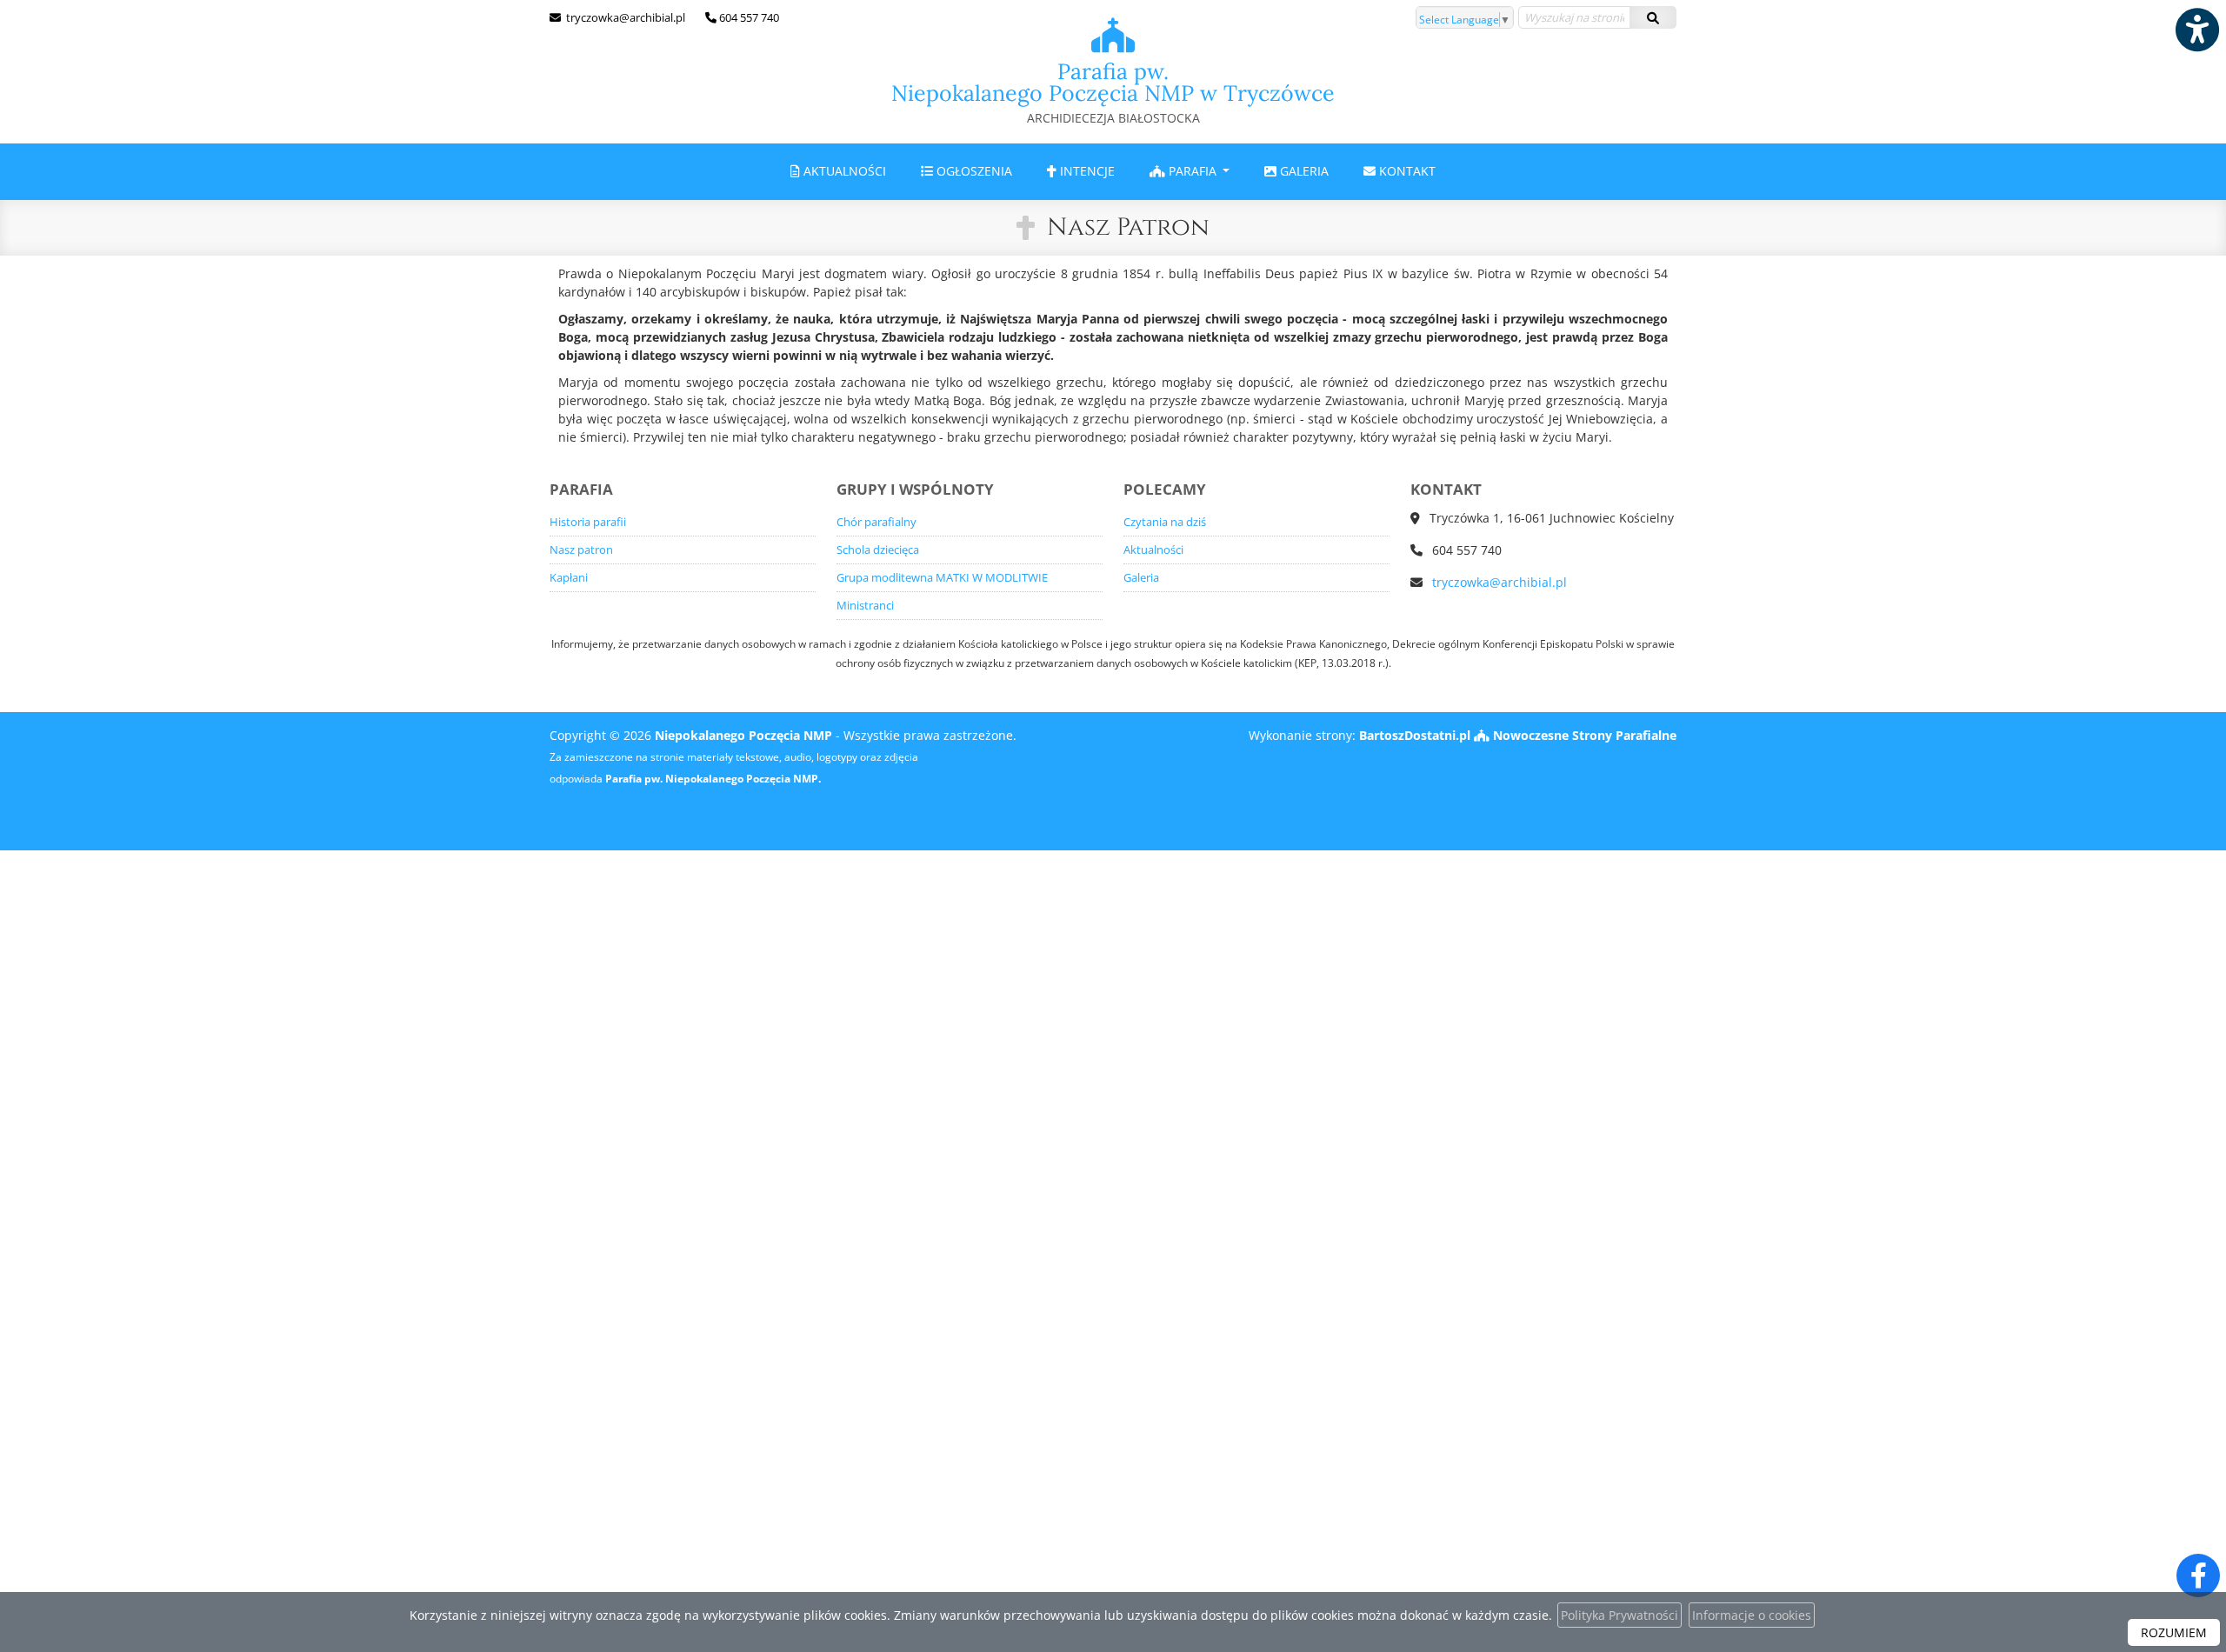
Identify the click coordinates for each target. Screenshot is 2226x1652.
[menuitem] (838, 172)
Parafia (1193, 171)
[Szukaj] (1653, 17)
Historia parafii (588, 522)
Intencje (1086, 171)
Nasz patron (581, 550)
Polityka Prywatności (1620, 1615)
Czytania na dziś (1165, 522)
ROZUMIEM (2174, 1632)
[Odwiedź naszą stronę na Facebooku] (2198, 1575)
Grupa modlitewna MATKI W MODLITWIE (942, 578)
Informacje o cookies (1752, 1615)
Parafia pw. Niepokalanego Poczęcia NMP (1113, 92)
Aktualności (843, 171)
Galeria (1303, 171)
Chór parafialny (876, 522)
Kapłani (569, 578)
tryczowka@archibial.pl (624, 17)
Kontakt (1406, 171)
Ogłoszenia (973, 171)
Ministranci (865, 606)
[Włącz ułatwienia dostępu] (2196, 30)
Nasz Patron (1128, 227)
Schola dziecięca (878, 550)
